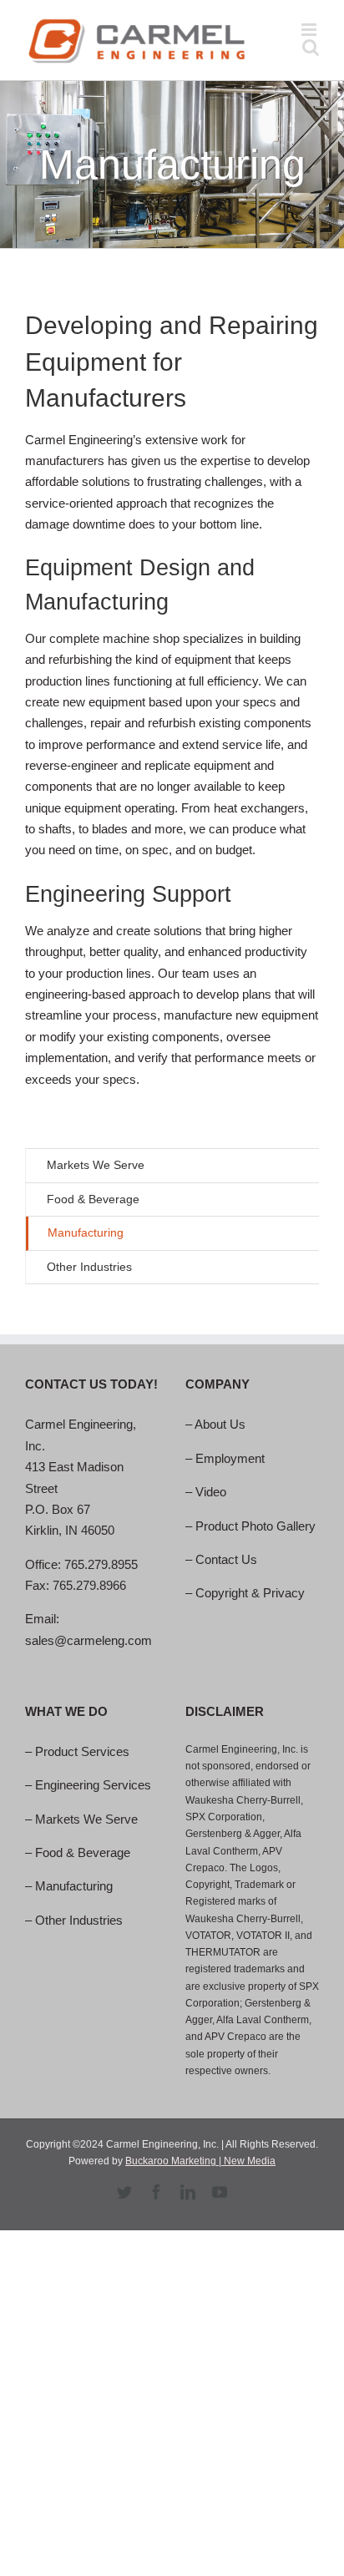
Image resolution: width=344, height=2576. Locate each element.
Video (211, 1492)
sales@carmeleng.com (89, 1640)
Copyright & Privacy (250, 1593)
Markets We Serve (96, 1165)
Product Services (82, 1751)
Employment (230, 1458)
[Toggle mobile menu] (310, 30)
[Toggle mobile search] (311, 47)
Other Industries (79, 1920)
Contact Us (226, 1559)
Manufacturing (74, 1886)
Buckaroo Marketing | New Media (200, 2161)
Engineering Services (93, 1785)
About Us (220, 1424)
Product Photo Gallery (255, 1526)
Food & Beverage (83, 1852)
